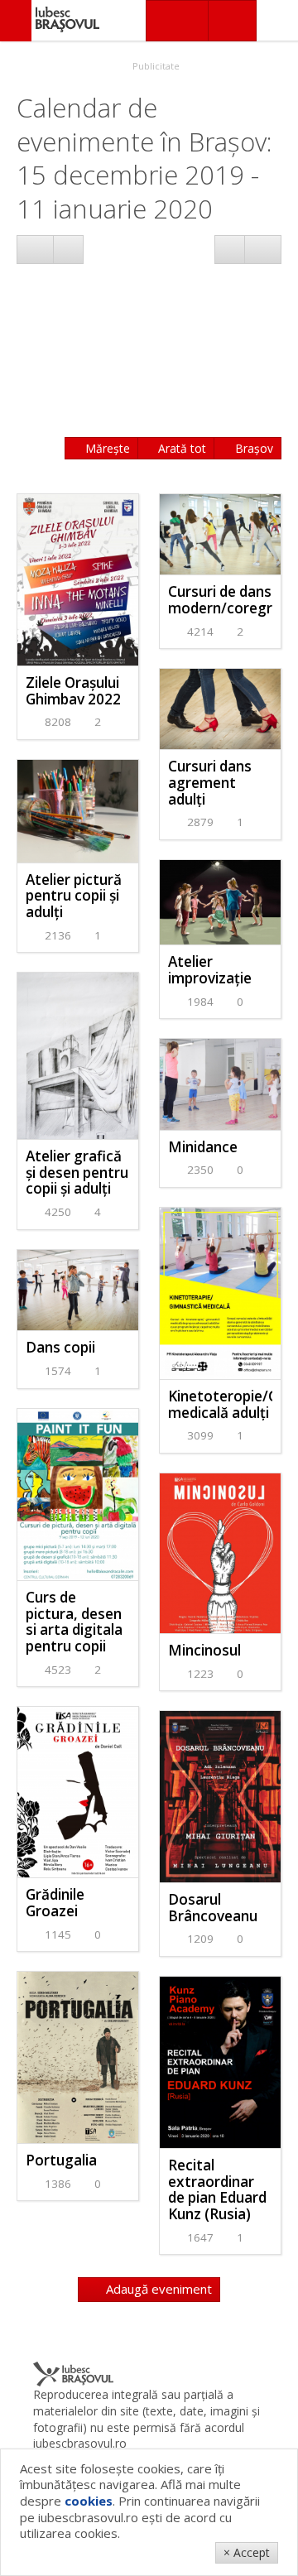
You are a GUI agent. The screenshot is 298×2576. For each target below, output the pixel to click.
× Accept (247, 2552)
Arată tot (180, 448)
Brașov (252, 448)
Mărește (106, 448)
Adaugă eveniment (157, 2289)
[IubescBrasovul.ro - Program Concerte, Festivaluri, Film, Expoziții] (16, 21)
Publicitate (155, 66)
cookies (89, 2501)
